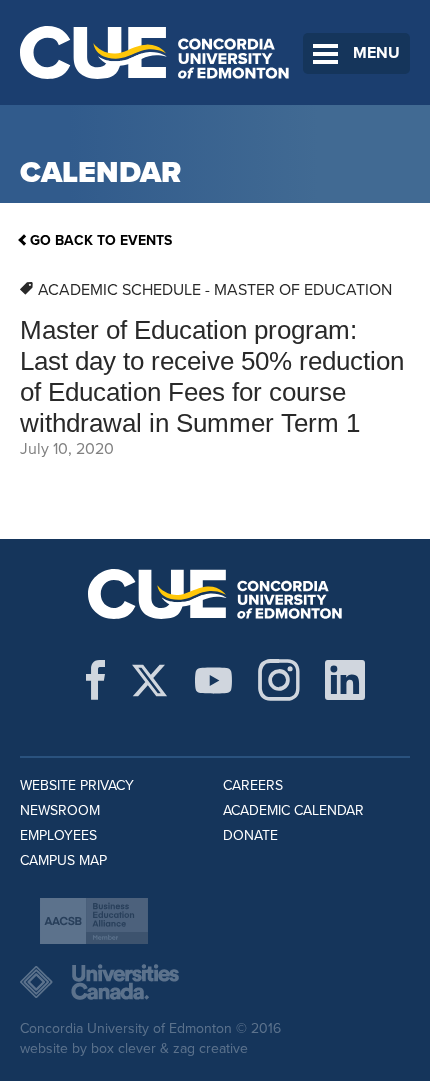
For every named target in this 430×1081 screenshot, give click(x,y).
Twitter (149, 680)
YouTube (213, 680)
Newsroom (60, 810)
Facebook (95, 680)
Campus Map (63, 860)
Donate (250, 835)
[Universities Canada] (215, 982)
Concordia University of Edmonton (155, 52)
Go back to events (101, 240)
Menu (376, 53)
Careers (253, 785)
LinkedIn (345, 680)
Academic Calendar (293, 810)
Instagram (279, 680)
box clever (123, 1048)
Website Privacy (77, 785)
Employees (58, 835)
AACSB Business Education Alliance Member (94, 921)
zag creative (210, 1048)
